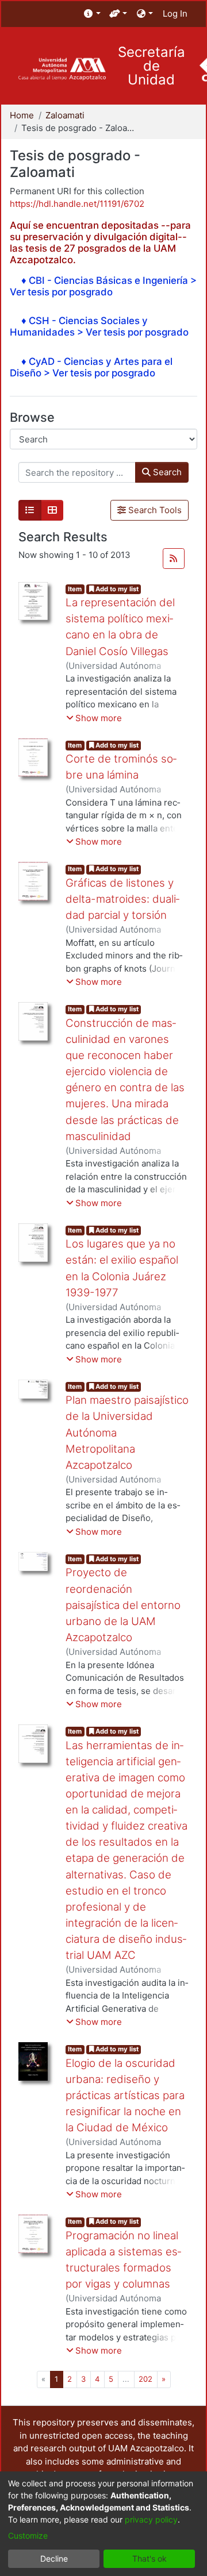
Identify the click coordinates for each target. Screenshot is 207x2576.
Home (22, 115)
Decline (54, 2558)
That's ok (149, 2558)
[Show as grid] (52, 510)
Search (166, 472)
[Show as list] (30, 510)
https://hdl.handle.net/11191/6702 (77, 204)
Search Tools (154, 510)
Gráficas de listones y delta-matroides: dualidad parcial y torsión (122, 899)
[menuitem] (92, 14)
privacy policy (151, 2519)
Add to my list (116, 589)
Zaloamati (65, 115)
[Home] (62, 69)
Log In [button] (176, 14)
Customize (28, 2535)
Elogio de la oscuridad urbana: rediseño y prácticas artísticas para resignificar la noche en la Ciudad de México (125, 2096)
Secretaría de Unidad (152, 66)
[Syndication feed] (174, 559)
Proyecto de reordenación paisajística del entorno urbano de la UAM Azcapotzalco (123, 1605)
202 (145, 2379)
